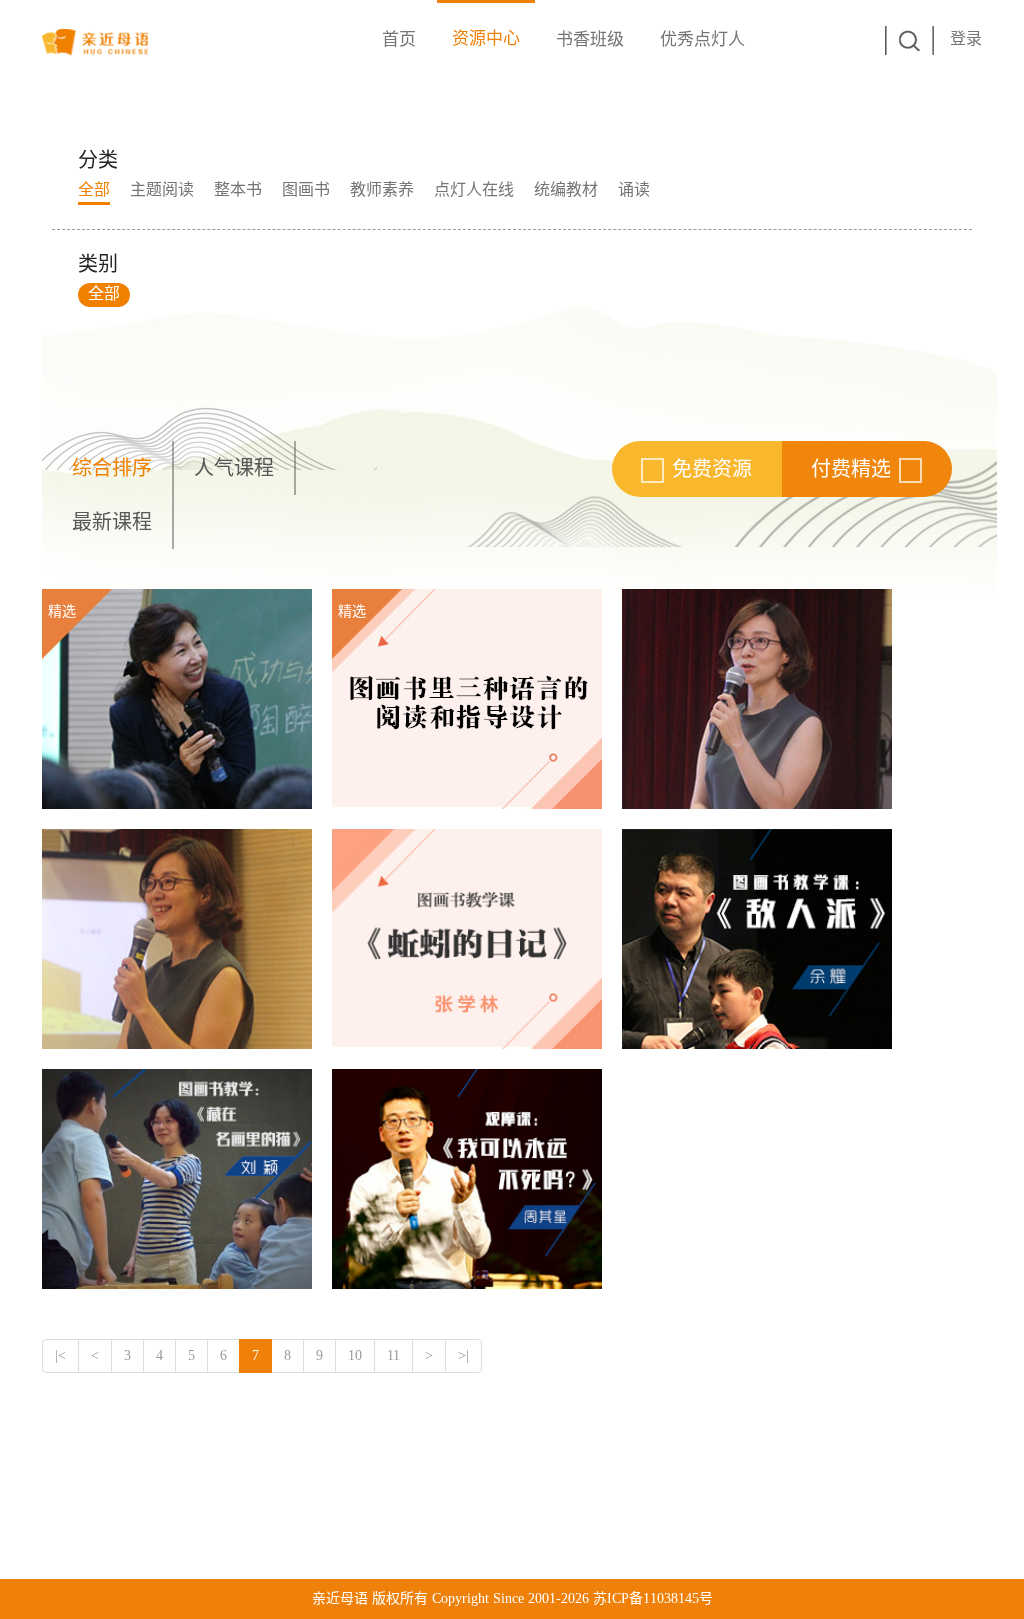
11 (393, 1355)
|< (60, 1355)
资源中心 (486, 38)
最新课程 (112, 522)
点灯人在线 (474, 189)
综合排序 (112, 468)
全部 (94, 189)
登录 (966, 38)
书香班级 (590, 39)
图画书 (306, 189)
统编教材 (566, 189)
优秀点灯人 (702, 39)
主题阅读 (162, 189)
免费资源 (712, 469)
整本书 (238, 189)
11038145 (671, 1598)
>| (463, 1355)
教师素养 (382, 189)
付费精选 (851, 469)
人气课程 (234, 468)
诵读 (634, 189)
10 (355, 1355)
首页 (399, 39)
